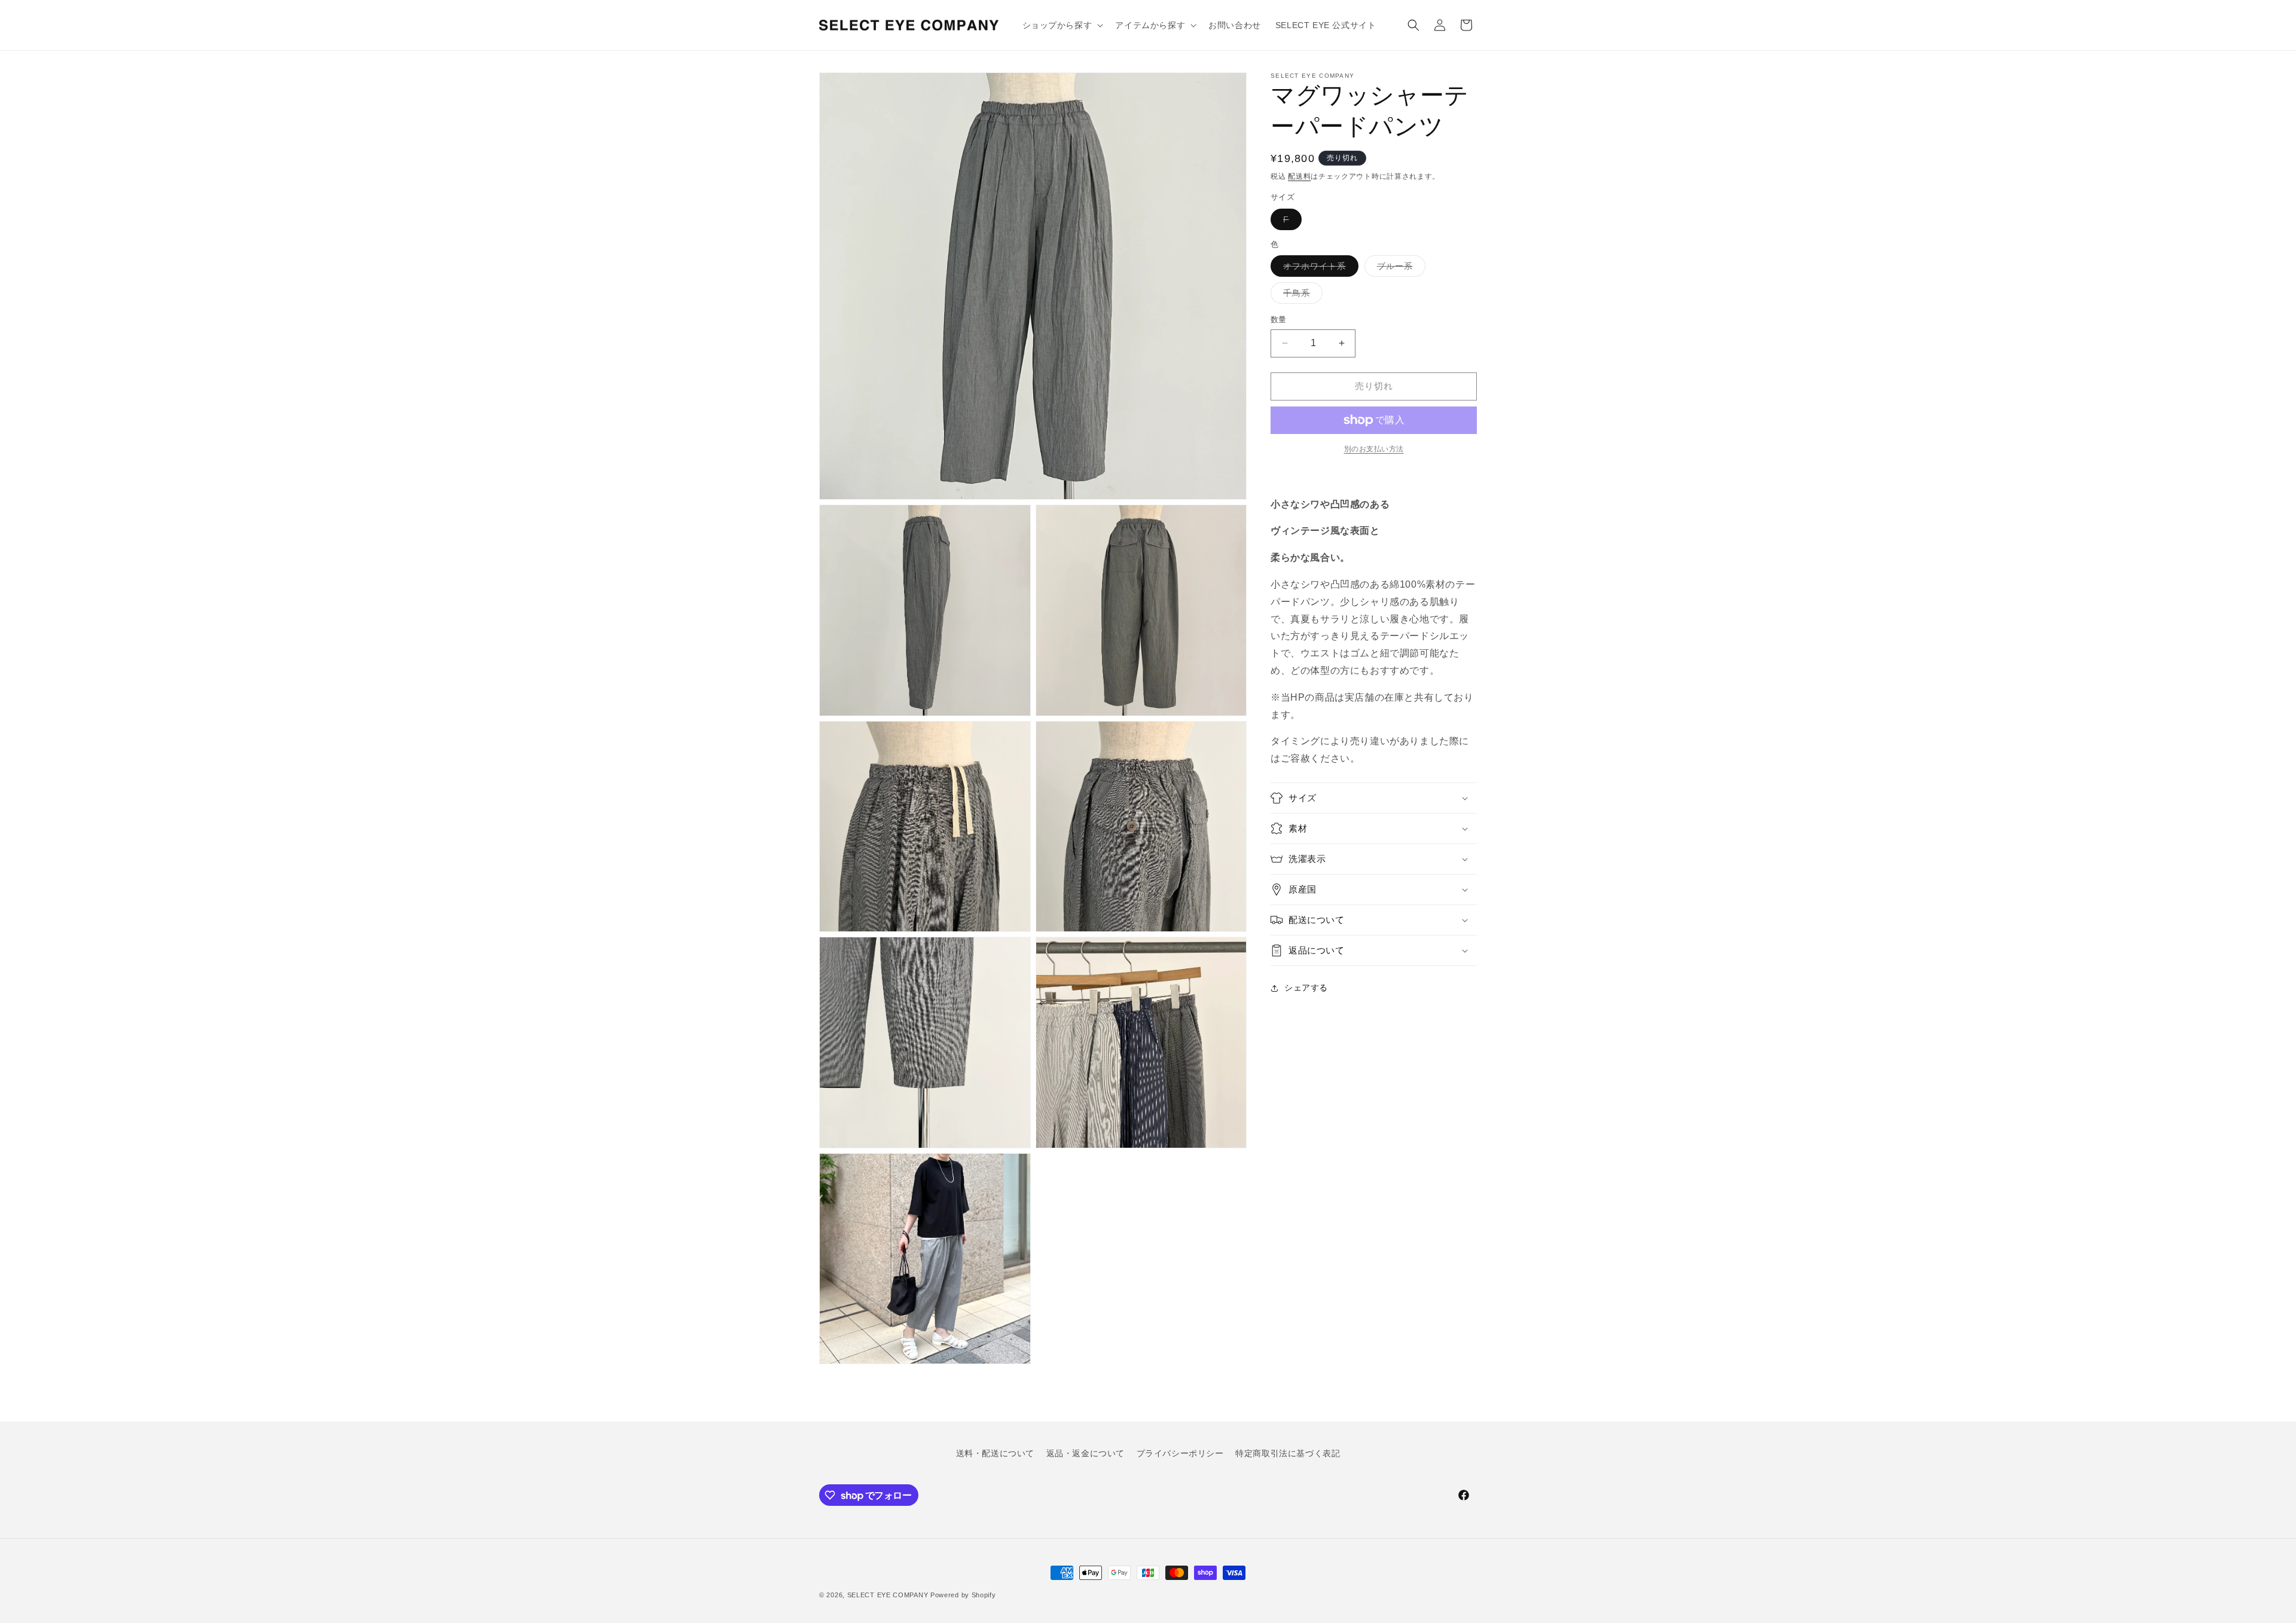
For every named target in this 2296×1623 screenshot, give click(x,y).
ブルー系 (1399, 269)
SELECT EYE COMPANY (888, 1595)
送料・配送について (995, 1453)
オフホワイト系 (1319, 269)
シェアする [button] (1306, 988)
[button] (1062, 25)
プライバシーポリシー (1180, 1453)
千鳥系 (1301, 296)
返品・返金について (1086, 1453)
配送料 (1299, 176)
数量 (1279, 320)
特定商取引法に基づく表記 (1288, 1453)
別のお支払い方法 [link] (1374, 449)
